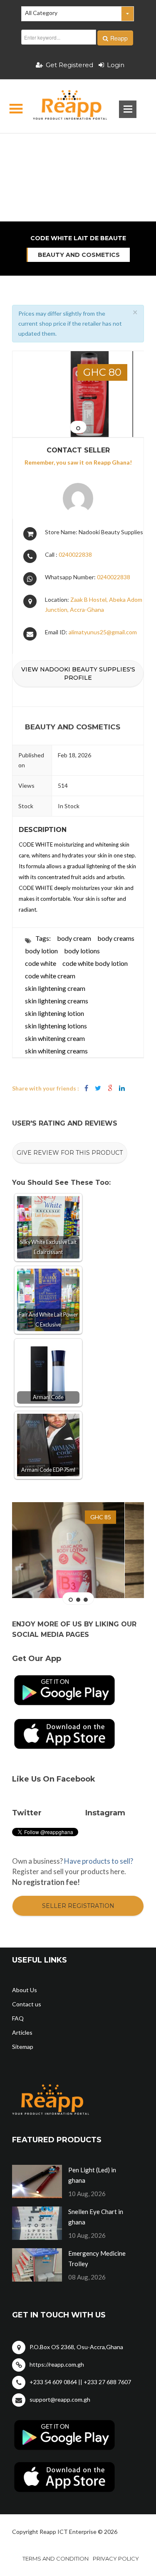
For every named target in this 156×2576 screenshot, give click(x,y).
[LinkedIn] (122, 1088)
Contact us (27, 2004)
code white (41, 963)
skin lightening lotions (56, 1026)
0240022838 (75, 554)
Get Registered (69, 65)
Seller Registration (78, 1906)
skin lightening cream (55, 988)
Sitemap (23, 2047)
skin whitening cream (55, 1038)
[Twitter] (98, 1088)
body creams (116, 938)
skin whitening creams (56, 1051)
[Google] (110, 1088)
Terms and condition (56, 2558)
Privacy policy (116, 2558)
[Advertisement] (78, 148)
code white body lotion (95, 963)
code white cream (50, 976)
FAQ (18, 2018)
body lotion (41, 951)
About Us (25, 1990)
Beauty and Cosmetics (79, 255)
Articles (22, 2032)
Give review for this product (70, 1153)
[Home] (63, 106)
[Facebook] (86, 1088)
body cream (74, 938)
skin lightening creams (57, 1001)
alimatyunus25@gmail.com (103, 632)
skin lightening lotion (54, 1013)
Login (116, 65)
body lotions (82, 951)
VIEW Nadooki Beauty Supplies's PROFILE (78, 674)
